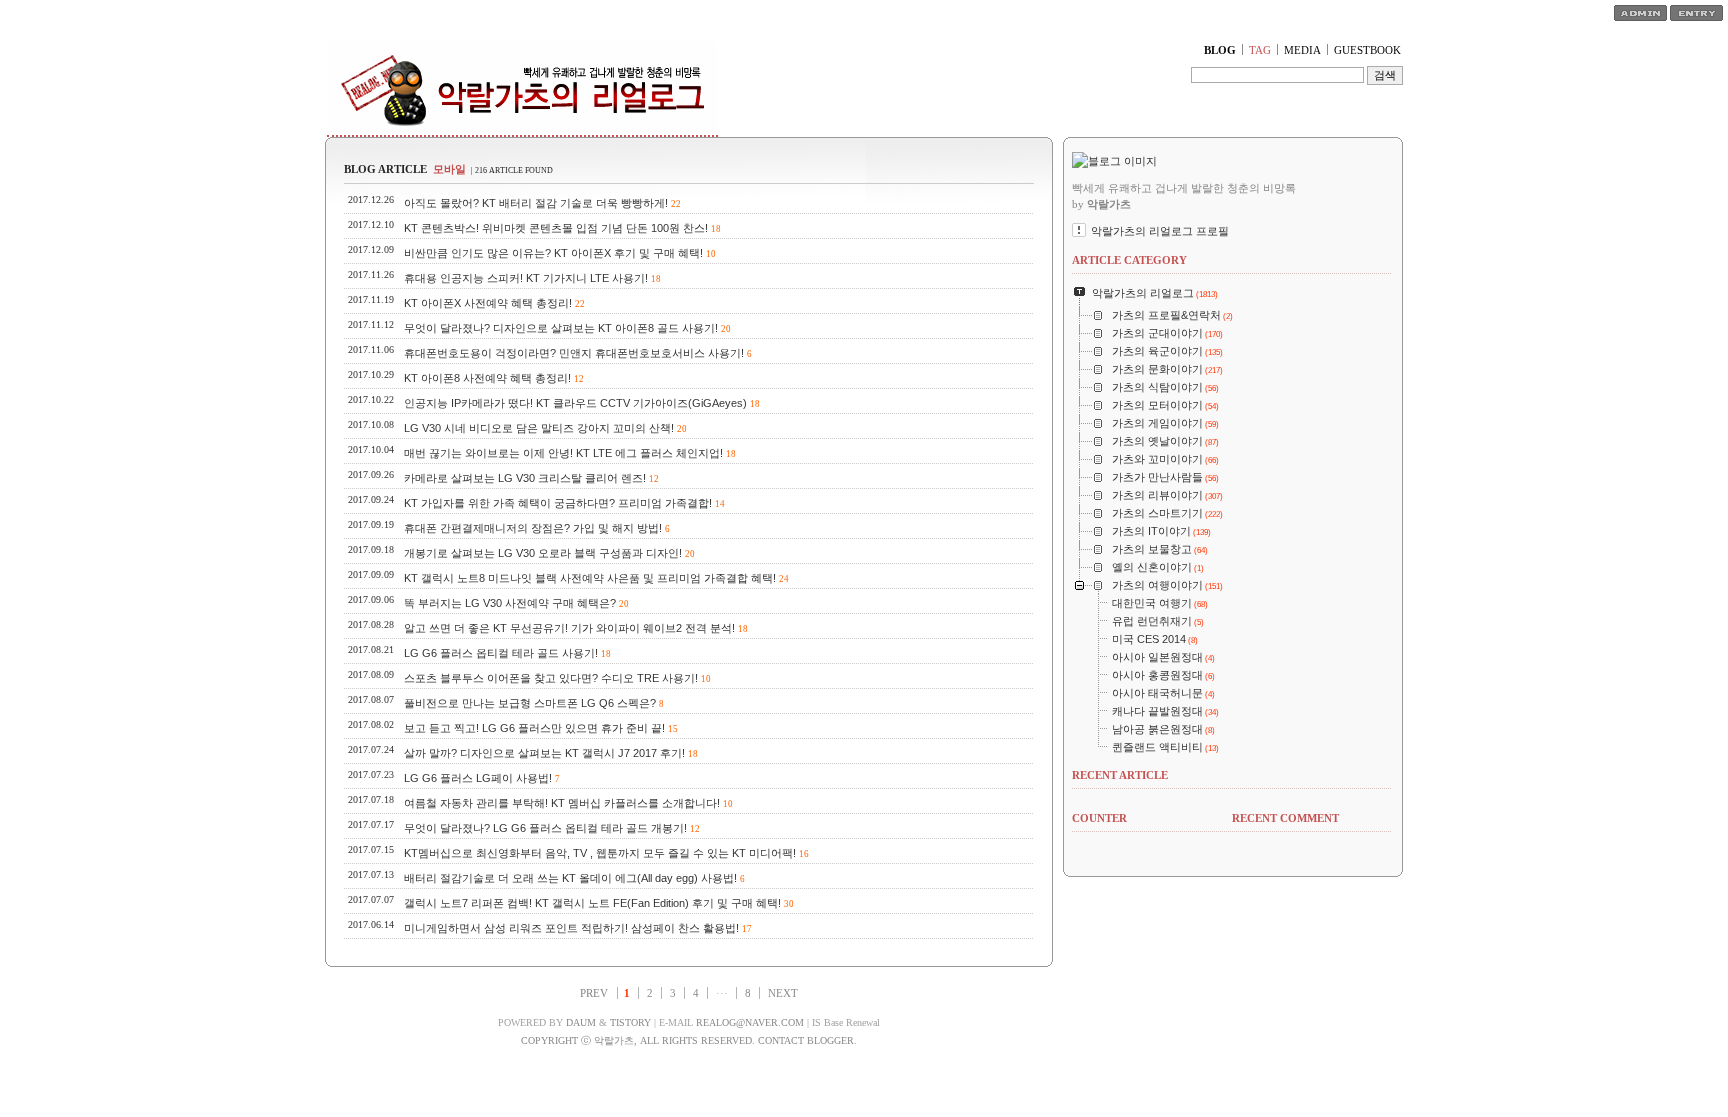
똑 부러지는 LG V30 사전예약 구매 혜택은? (510, 603)
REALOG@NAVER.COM (750, 1022)
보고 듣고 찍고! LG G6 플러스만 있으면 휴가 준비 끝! (534, 728)
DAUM (581, 1022)
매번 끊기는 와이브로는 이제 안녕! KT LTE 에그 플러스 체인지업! (563, 453)
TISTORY (630, 1022)
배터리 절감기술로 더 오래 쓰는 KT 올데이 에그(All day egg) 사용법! (570, 878)
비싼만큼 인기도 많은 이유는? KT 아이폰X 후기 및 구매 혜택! (553, 253)
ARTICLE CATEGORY (1129, 260)
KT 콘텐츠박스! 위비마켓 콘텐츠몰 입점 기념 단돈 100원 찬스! (556, 228)
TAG (1260, 50)
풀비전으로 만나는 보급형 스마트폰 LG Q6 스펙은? (530, 703)
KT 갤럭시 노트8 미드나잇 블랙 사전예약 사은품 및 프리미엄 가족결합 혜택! (590, 578)
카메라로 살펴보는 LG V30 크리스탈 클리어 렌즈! (525, 478)
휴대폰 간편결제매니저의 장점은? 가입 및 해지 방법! (533, 528)
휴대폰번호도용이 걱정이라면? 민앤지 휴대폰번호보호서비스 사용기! (574, 353)
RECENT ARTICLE (1120, 775)
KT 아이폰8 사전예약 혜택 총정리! (487, 378)
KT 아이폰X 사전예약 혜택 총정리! (488, 303)
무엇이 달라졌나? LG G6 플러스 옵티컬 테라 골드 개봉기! (545, 828)
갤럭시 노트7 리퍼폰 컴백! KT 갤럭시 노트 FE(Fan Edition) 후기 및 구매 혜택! (592, 903)
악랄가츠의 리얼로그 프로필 (1160, 231)
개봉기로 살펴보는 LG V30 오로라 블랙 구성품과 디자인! (543, 553)
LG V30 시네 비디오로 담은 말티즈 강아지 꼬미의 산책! (539, 428)
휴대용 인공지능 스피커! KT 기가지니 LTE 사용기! (526, 278)
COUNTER (1099, 818)
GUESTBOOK (1367, 50)
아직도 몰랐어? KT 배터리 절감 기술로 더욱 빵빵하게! (536, 203)
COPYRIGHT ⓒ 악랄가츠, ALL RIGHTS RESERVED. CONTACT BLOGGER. (689, 1040)
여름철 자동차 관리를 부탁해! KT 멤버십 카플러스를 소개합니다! (562, 803)
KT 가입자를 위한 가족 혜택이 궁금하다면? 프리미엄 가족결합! (558, 503)
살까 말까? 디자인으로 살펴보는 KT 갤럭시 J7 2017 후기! (544, 753)
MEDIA (1302, 50)
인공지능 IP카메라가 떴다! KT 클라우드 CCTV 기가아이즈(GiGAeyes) (575, 403)
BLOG (1220, 50)
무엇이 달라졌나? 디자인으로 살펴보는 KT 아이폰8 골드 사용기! (561, 328)
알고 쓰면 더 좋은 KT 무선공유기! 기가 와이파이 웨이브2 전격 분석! (569, 628)
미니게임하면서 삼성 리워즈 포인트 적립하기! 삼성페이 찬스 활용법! (571, 928)
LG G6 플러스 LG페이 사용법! (478, 778)
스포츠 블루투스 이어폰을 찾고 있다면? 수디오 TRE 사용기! (551, 678)
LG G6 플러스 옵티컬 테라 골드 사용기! (501, 653)
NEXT (783, 993)
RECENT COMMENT (1285, 818)
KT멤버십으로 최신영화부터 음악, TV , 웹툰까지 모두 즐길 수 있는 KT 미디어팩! (600, 853)
